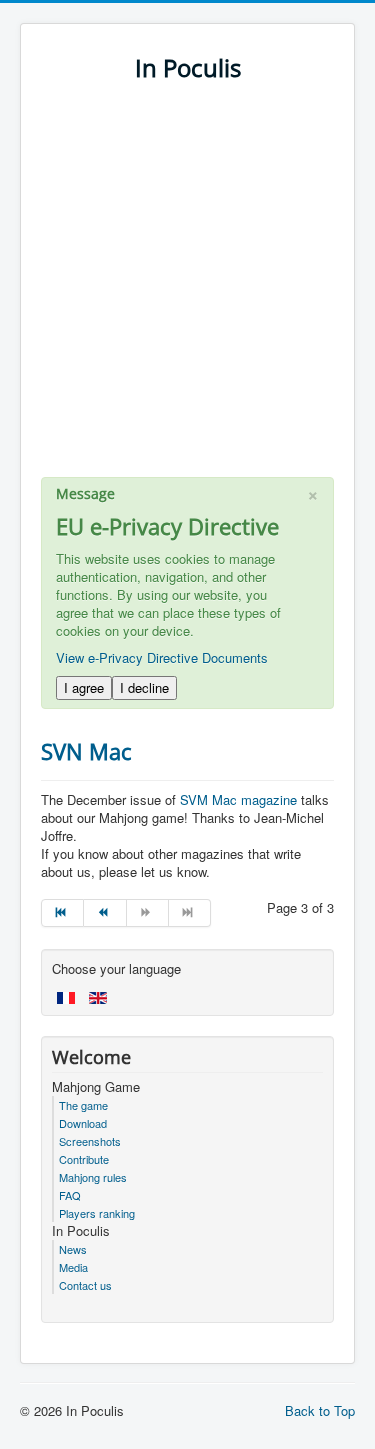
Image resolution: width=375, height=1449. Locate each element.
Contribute (84, 1159)
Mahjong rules (93, 1177)
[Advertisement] (187, 289)
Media (73, 1267)
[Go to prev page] (105, 913)
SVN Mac (86, 751)
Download (83, 1123)
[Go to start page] (62, 913)
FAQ (70, 1195)
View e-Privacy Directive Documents (162, 657)
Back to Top (320, 1410)
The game (83, 1105)
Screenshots (90, 1141)
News (73, 1249)
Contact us (85, 1285)
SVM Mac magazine (238, 799)
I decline (144, 687)
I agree (84, 687)
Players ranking (97, 1213)
